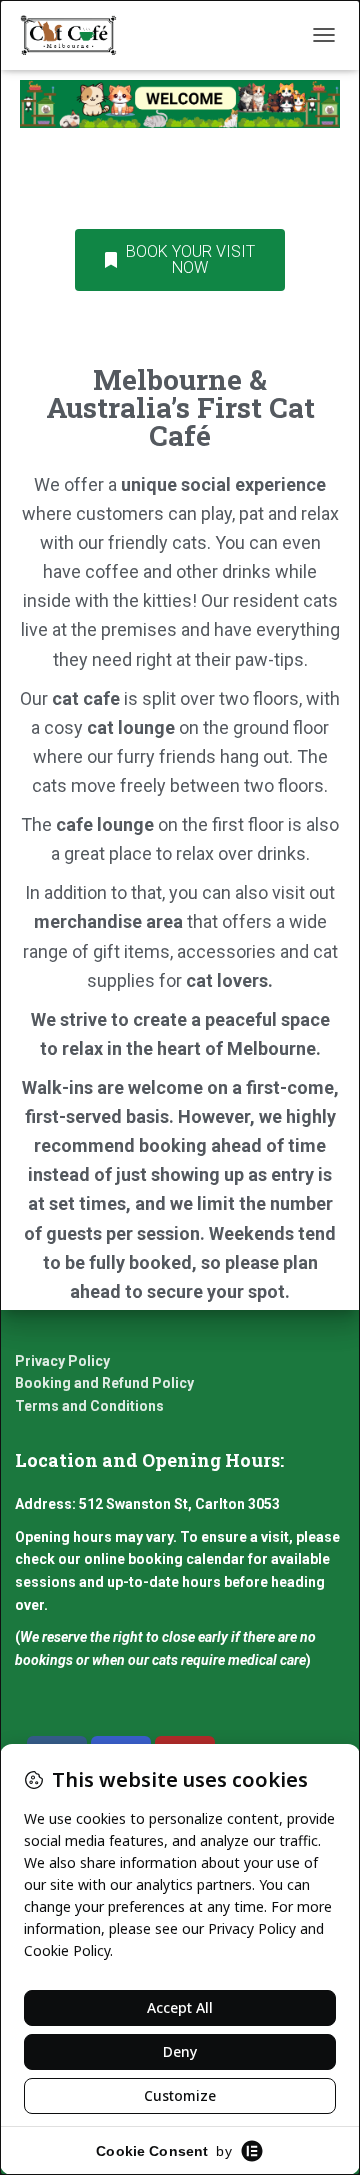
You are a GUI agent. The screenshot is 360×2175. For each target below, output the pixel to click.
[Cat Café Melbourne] (76, 35)
